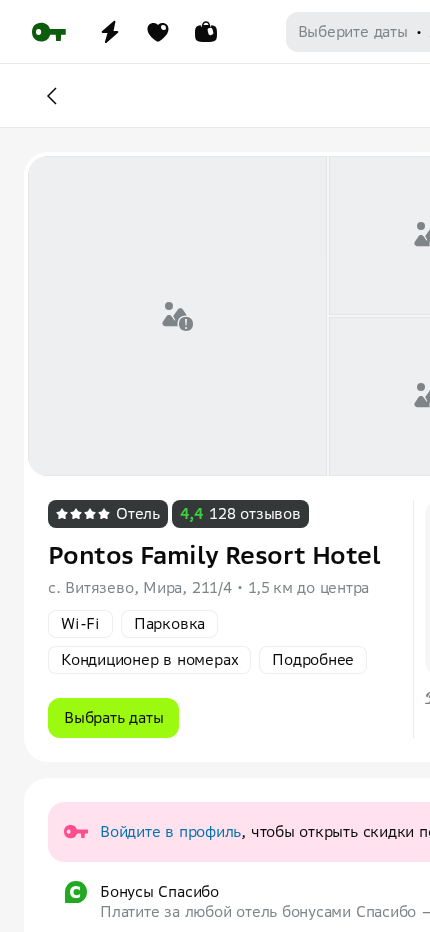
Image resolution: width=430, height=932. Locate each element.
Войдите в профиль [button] (170, 831)
